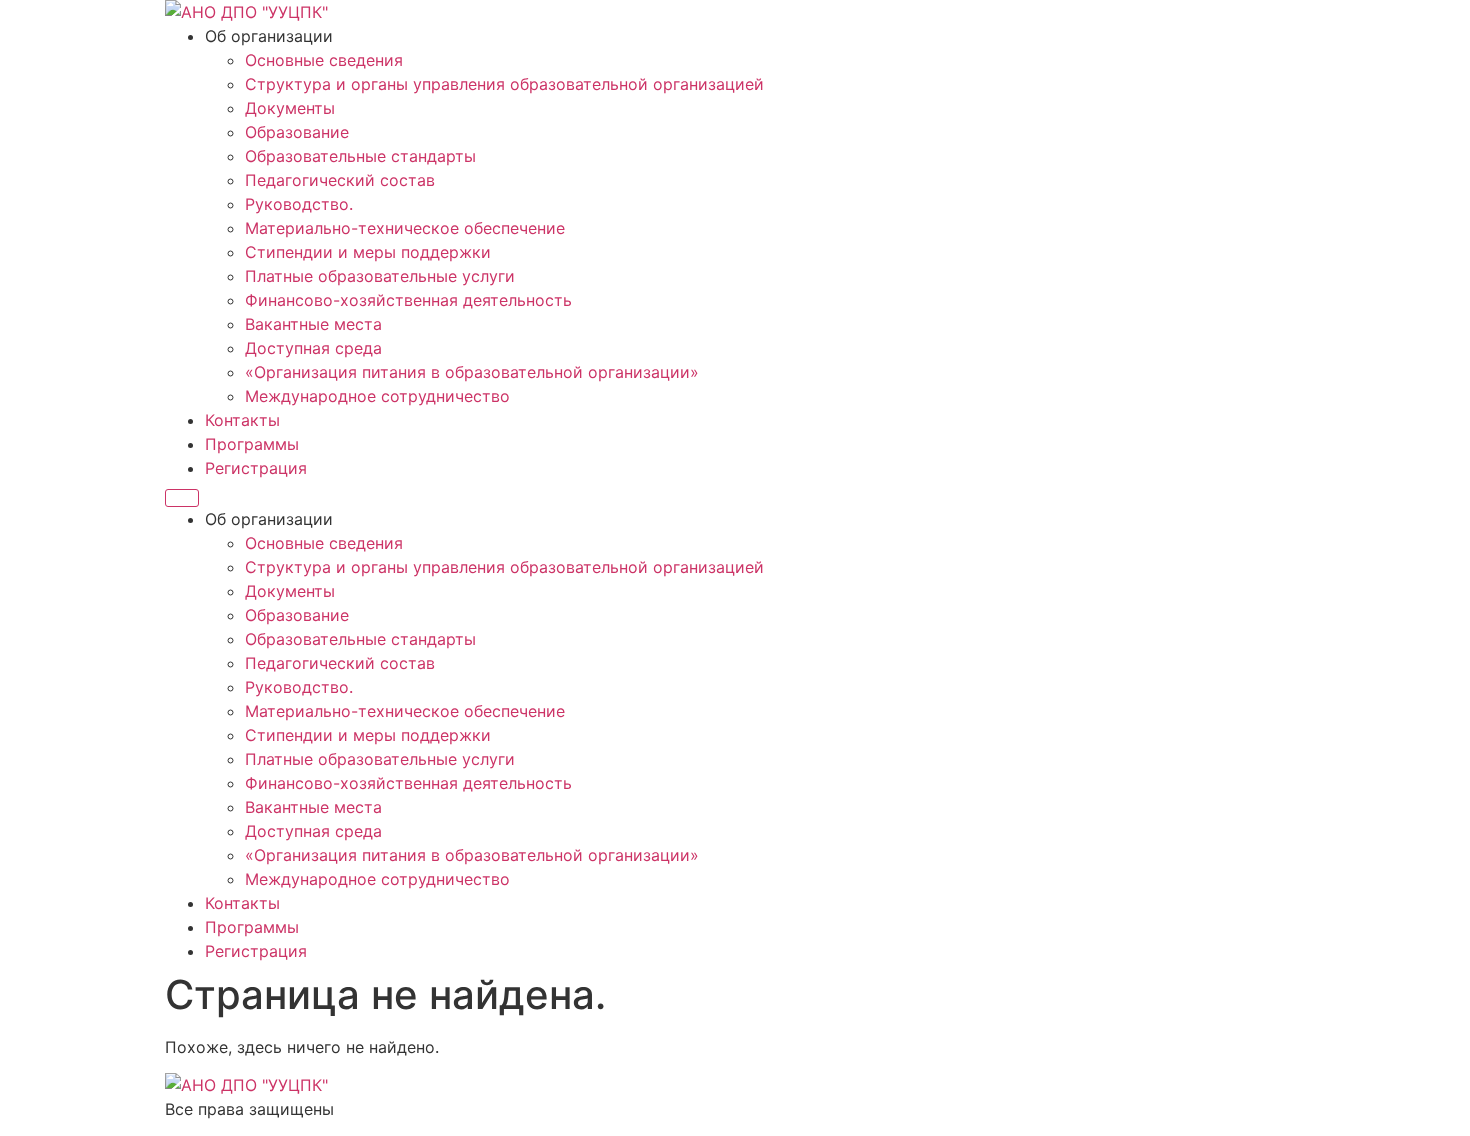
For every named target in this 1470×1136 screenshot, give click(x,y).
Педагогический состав (340, 180)
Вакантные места (313, 324)
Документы (290, 108)
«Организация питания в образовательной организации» (472, 372)
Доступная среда (313, 348)
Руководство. (299, 204)
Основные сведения (324, 60)
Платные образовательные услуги (380, 276)
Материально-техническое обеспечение (405, 228)
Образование (297, 132)
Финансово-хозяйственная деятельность (408, 300)
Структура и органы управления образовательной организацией (504, 84)
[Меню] (182, 498)
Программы (252, 444)
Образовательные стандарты (360, 156)
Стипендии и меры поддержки (368, 252)
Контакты (242, 420)
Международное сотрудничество (377, 396)
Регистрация (256, 468)
